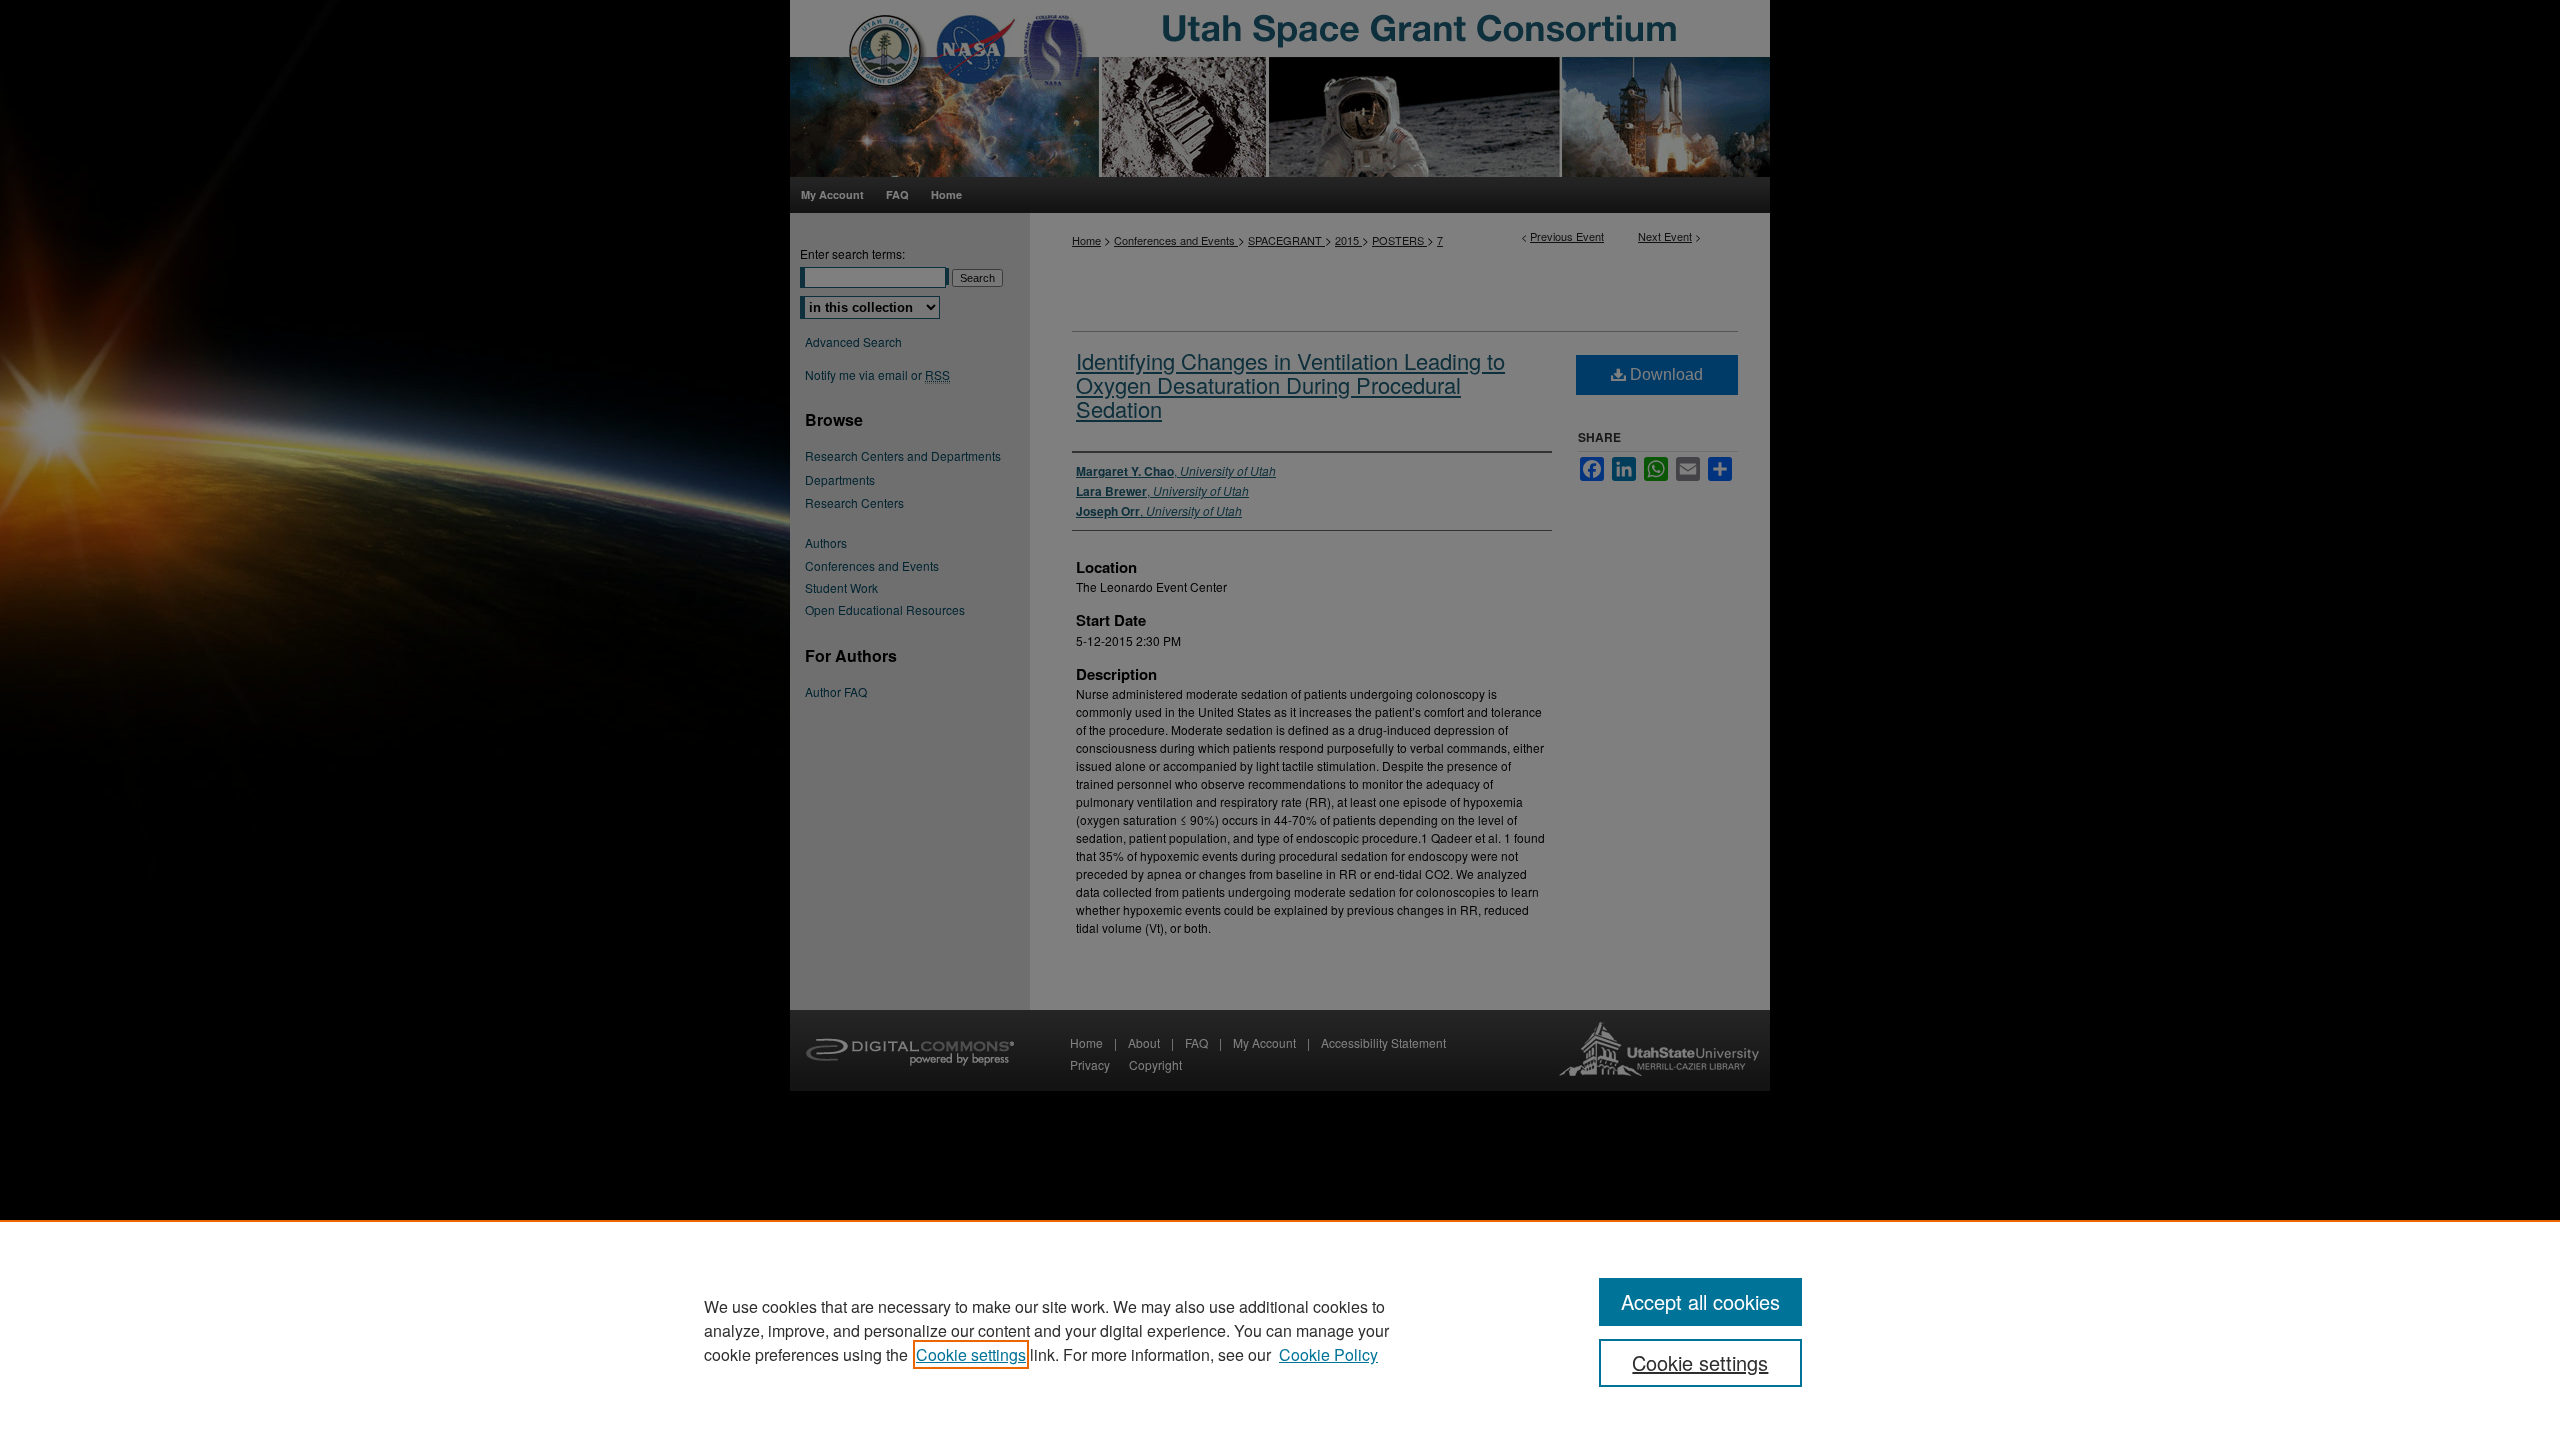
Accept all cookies (1700, 1301)
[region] (1280, 1330)
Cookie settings (971, 1354)
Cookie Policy (1328, 1354)
